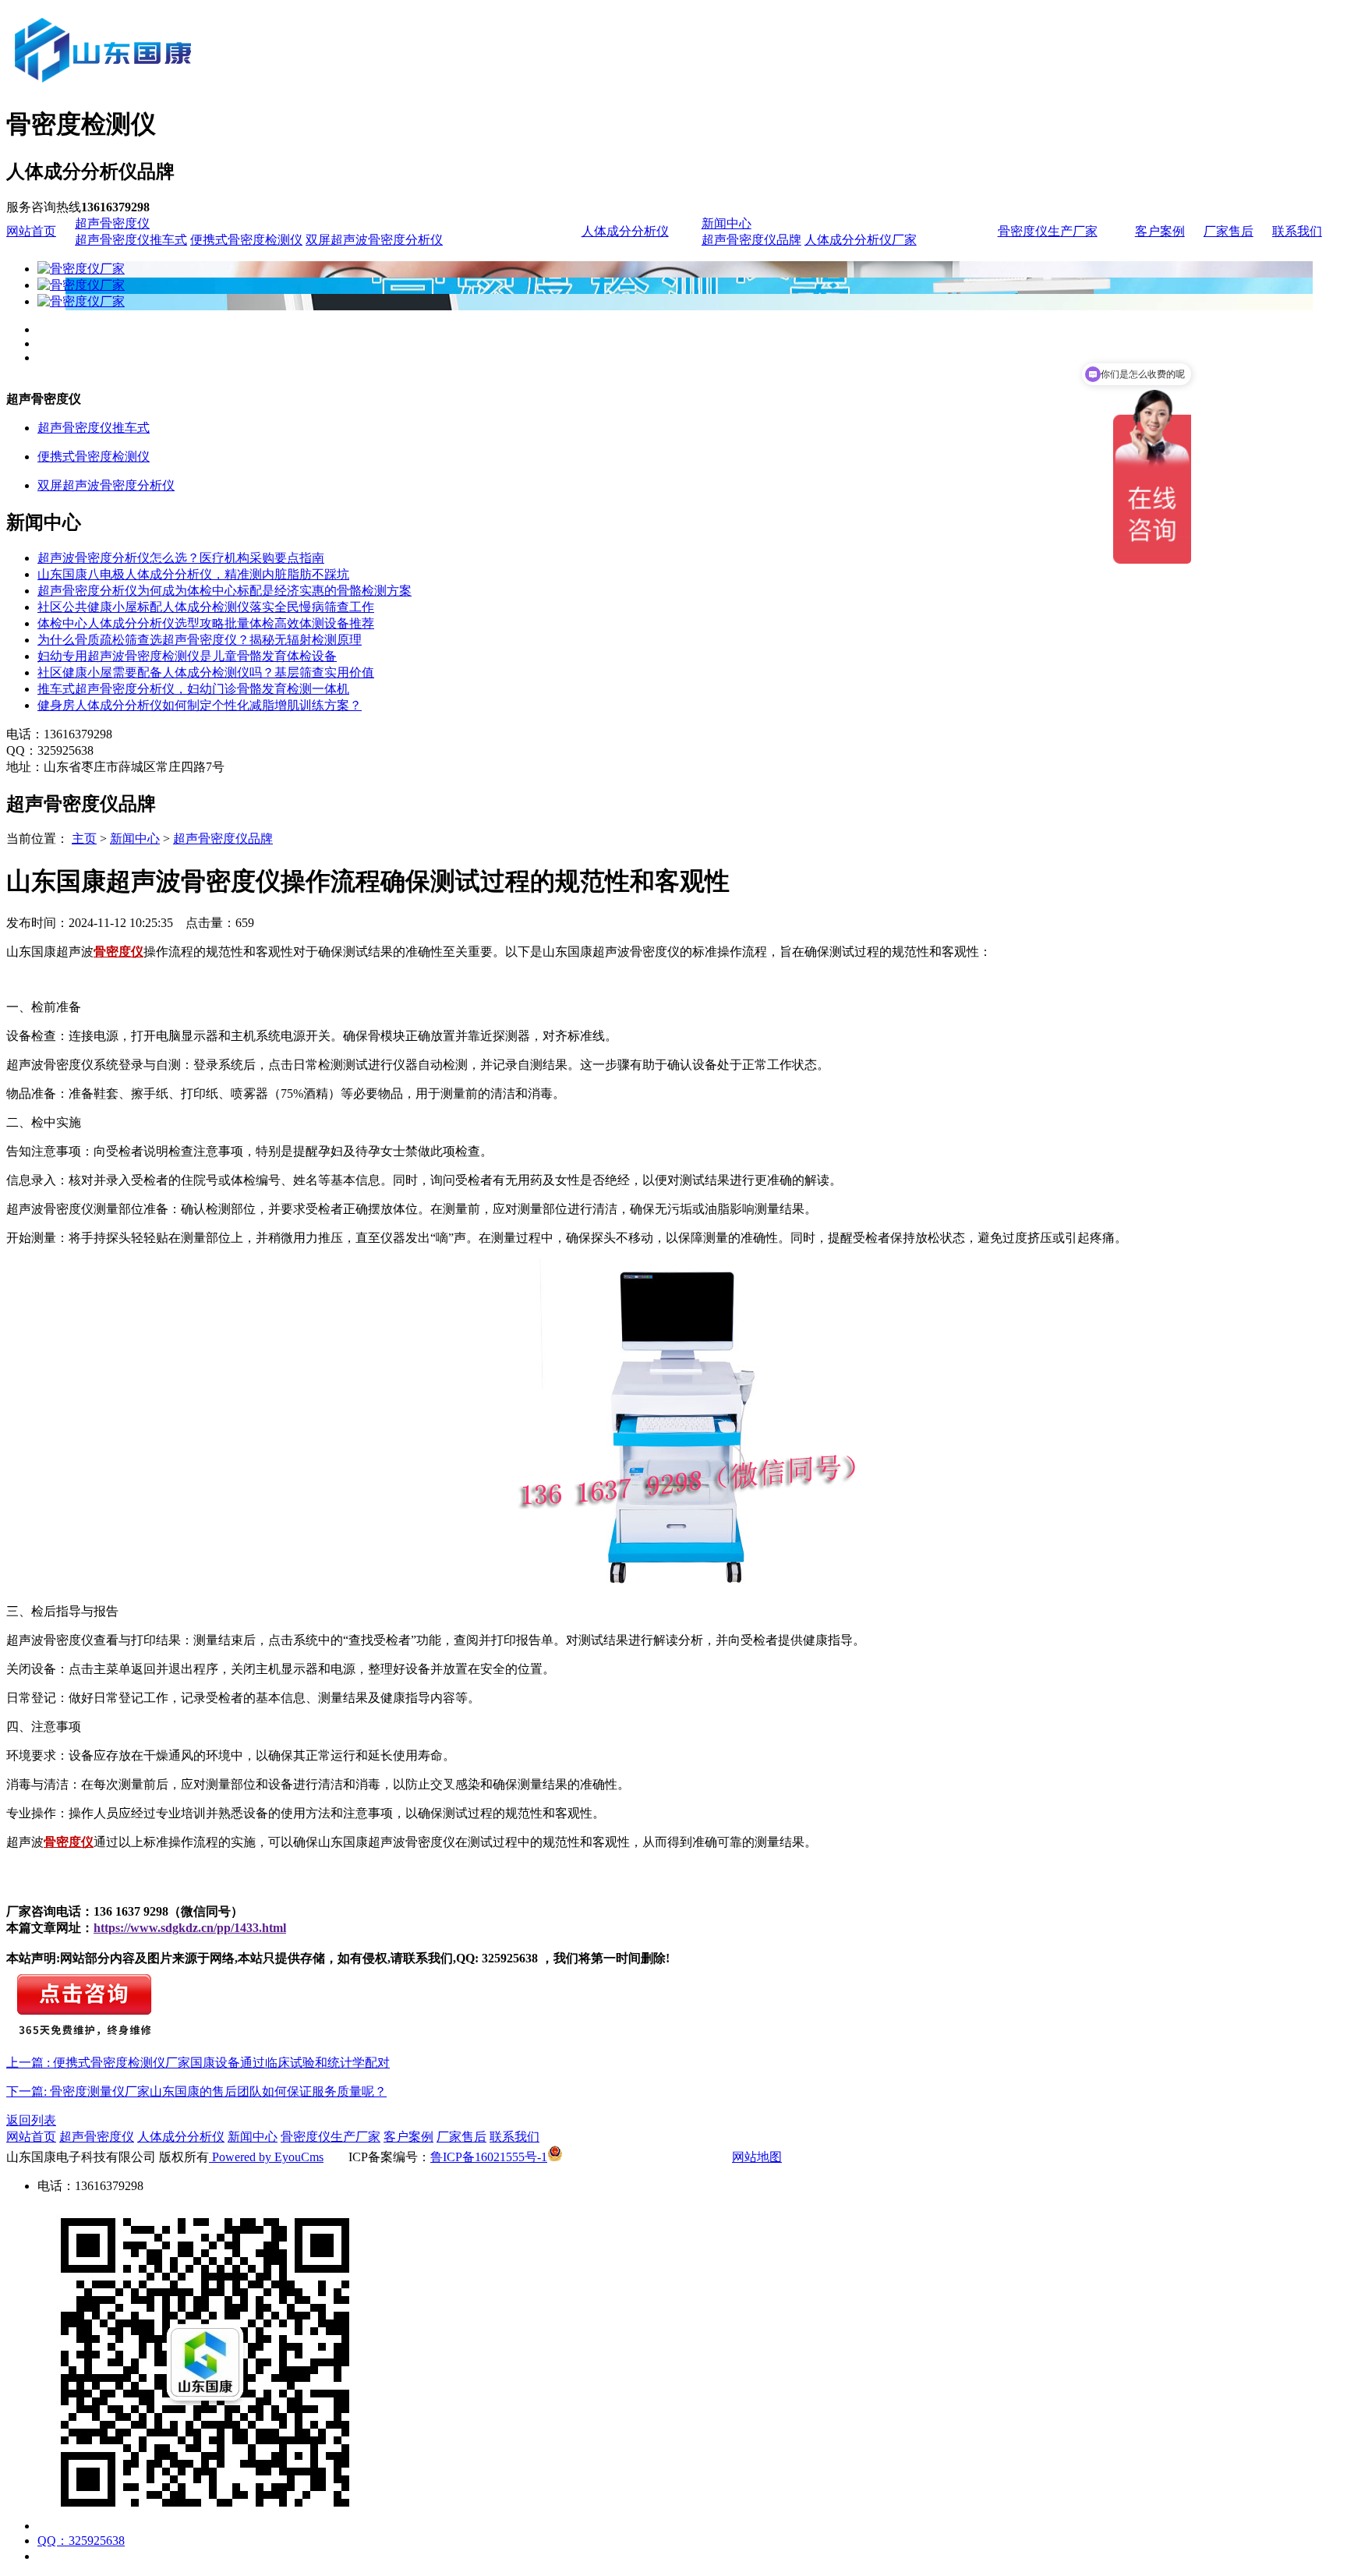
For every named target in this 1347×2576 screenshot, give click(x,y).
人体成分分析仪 (625, 231)
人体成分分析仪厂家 (861, 240)
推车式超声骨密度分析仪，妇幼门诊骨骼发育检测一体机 (193, 689)
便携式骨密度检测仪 (246, 240)
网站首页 (31, 231)
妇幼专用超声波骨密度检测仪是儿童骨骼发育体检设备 (187, 656)
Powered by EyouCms (266, 2157)
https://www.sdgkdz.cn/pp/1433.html (190, 1928)
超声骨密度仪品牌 (751, 240)
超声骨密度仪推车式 (131, 240)
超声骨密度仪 (112, 223)
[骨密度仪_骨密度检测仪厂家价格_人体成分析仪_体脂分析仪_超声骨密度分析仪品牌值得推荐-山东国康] (189, 87)
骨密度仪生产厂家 (1048, 231)
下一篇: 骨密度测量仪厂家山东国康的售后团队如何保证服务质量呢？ (196, 2091)
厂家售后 (1229, 231)
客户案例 (1160, 231)
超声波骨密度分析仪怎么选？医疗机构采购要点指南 (181, 558)
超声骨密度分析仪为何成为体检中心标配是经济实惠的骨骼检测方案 (224, 591)
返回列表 (31, 2120)
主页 (84, 839)
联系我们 (1297, 231)
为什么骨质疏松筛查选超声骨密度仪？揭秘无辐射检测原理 (200, 640)
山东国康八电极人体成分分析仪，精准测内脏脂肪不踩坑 (193, 574)
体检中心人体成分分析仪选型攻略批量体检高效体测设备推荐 (206, 623)
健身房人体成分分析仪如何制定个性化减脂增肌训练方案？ (200, 705)
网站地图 (757, 2157)
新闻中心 (727, 223)
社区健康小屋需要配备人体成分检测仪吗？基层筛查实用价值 (206, 672)
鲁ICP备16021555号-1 (489, 2157)
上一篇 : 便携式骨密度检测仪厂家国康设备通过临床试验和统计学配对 (198, 2063)
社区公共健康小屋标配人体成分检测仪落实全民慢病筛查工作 (206, 607)
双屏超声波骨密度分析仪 (374, 240)
